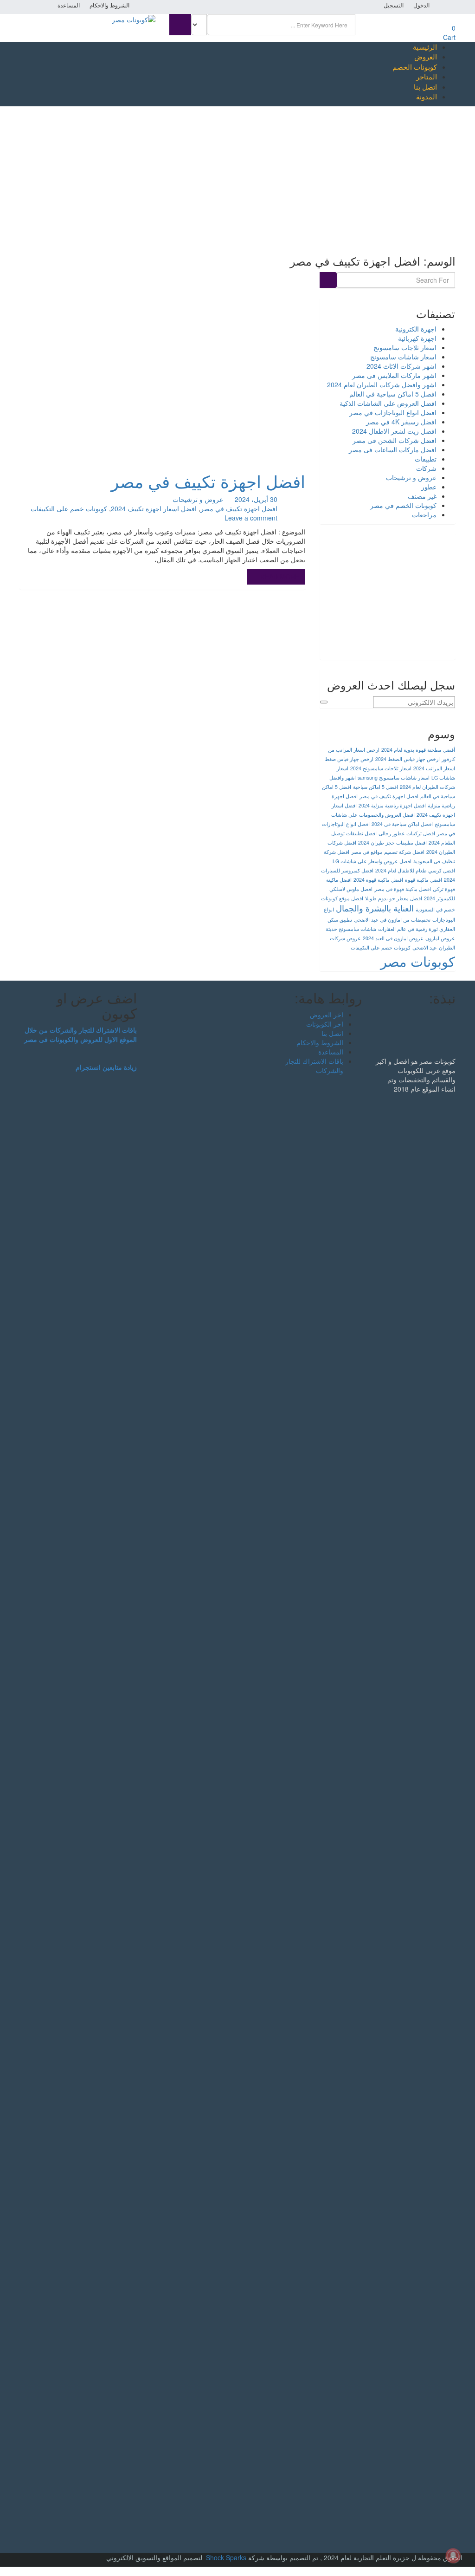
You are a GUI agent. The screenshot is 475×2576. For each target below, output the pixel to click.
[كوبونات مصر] (134, 19)
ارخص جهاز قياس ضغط (349, 759)
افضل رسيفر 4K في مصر (401, 422)
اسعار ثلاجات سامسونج (405, 347)
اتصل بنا (425, 87)
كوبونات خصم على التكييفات (69, 508)
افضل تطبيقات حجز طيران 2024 (392, 842)
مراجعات (424, 514)
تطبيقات (426, 459)
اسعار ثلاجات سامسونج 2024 (381, 768)
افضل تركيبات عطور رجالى (407, 833)
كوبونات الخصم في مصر (403, 505)
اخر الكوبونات (325, 1024)
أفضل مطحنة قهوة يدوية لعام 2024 (418, 750)
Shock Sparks (226, 2557)
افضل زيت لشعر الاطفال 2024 (394, 431)
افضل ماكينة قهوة (424, 880)
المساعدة (69, 6)
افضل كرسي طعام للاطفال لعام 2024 (415, 870)
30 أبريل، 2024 (257, 499)
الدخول (421, 6)
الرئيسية (425, 47)
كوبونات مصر (418, 961)
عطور (429, 487)
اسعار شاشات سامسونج (403, 357)
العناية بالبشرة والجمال (375, 908)
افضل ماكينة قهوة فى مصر (403, 889)
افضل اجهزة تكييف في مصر (208, 481)
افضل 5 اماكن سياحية (376, 787)
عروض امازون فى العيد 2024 (393, 938)
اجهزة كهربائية (417, 338)
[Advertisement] (237, 176)
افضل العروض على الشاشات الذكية (388, 403)
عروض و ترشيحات (198, 499)
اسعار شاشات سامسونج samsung (394, 777)
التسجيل (394, 6)
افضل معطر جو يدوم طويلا (394, 898)
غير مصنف (422, 496)
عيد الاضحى (425, 947)
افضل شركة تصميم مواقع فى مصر (388, 852)
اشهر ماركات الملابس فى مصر (394, 375)
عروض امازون (440, 938)
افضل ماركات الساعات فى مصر (393, 449)
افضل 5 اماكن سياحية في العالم (393, 394)
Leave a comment (251, 518)
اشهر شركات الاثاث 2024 (401, 366)
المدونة (427, 96)
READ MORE (279, 577)
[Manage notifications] (453, 2556)
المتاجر (427, 76)
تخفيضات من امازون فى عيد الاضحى (392, 920)
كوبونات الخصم (415, 67)
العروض (426, 56)
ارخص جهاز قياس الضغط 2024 (408, 759)
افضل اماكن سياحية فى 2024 (402, 824)
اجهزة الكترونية (416, 329)
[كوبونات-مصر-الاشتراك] (387, 596)
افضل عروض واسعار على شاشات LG (372, 861)
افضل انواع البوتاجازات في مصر (393, 412)
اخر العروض (327, 1015)
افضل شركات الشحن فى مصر (395, 440)
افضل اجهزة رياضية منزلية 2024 (392, 805)
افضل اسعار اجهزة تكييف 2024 (154, 508)
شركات (426, 468)
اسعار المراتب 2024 (434, 768)
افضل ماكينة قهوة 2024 (378, 880)
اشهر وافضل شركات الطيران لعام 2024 (382, 384)
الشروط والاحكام (109, 6)
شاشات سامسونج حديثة (351, 929)
